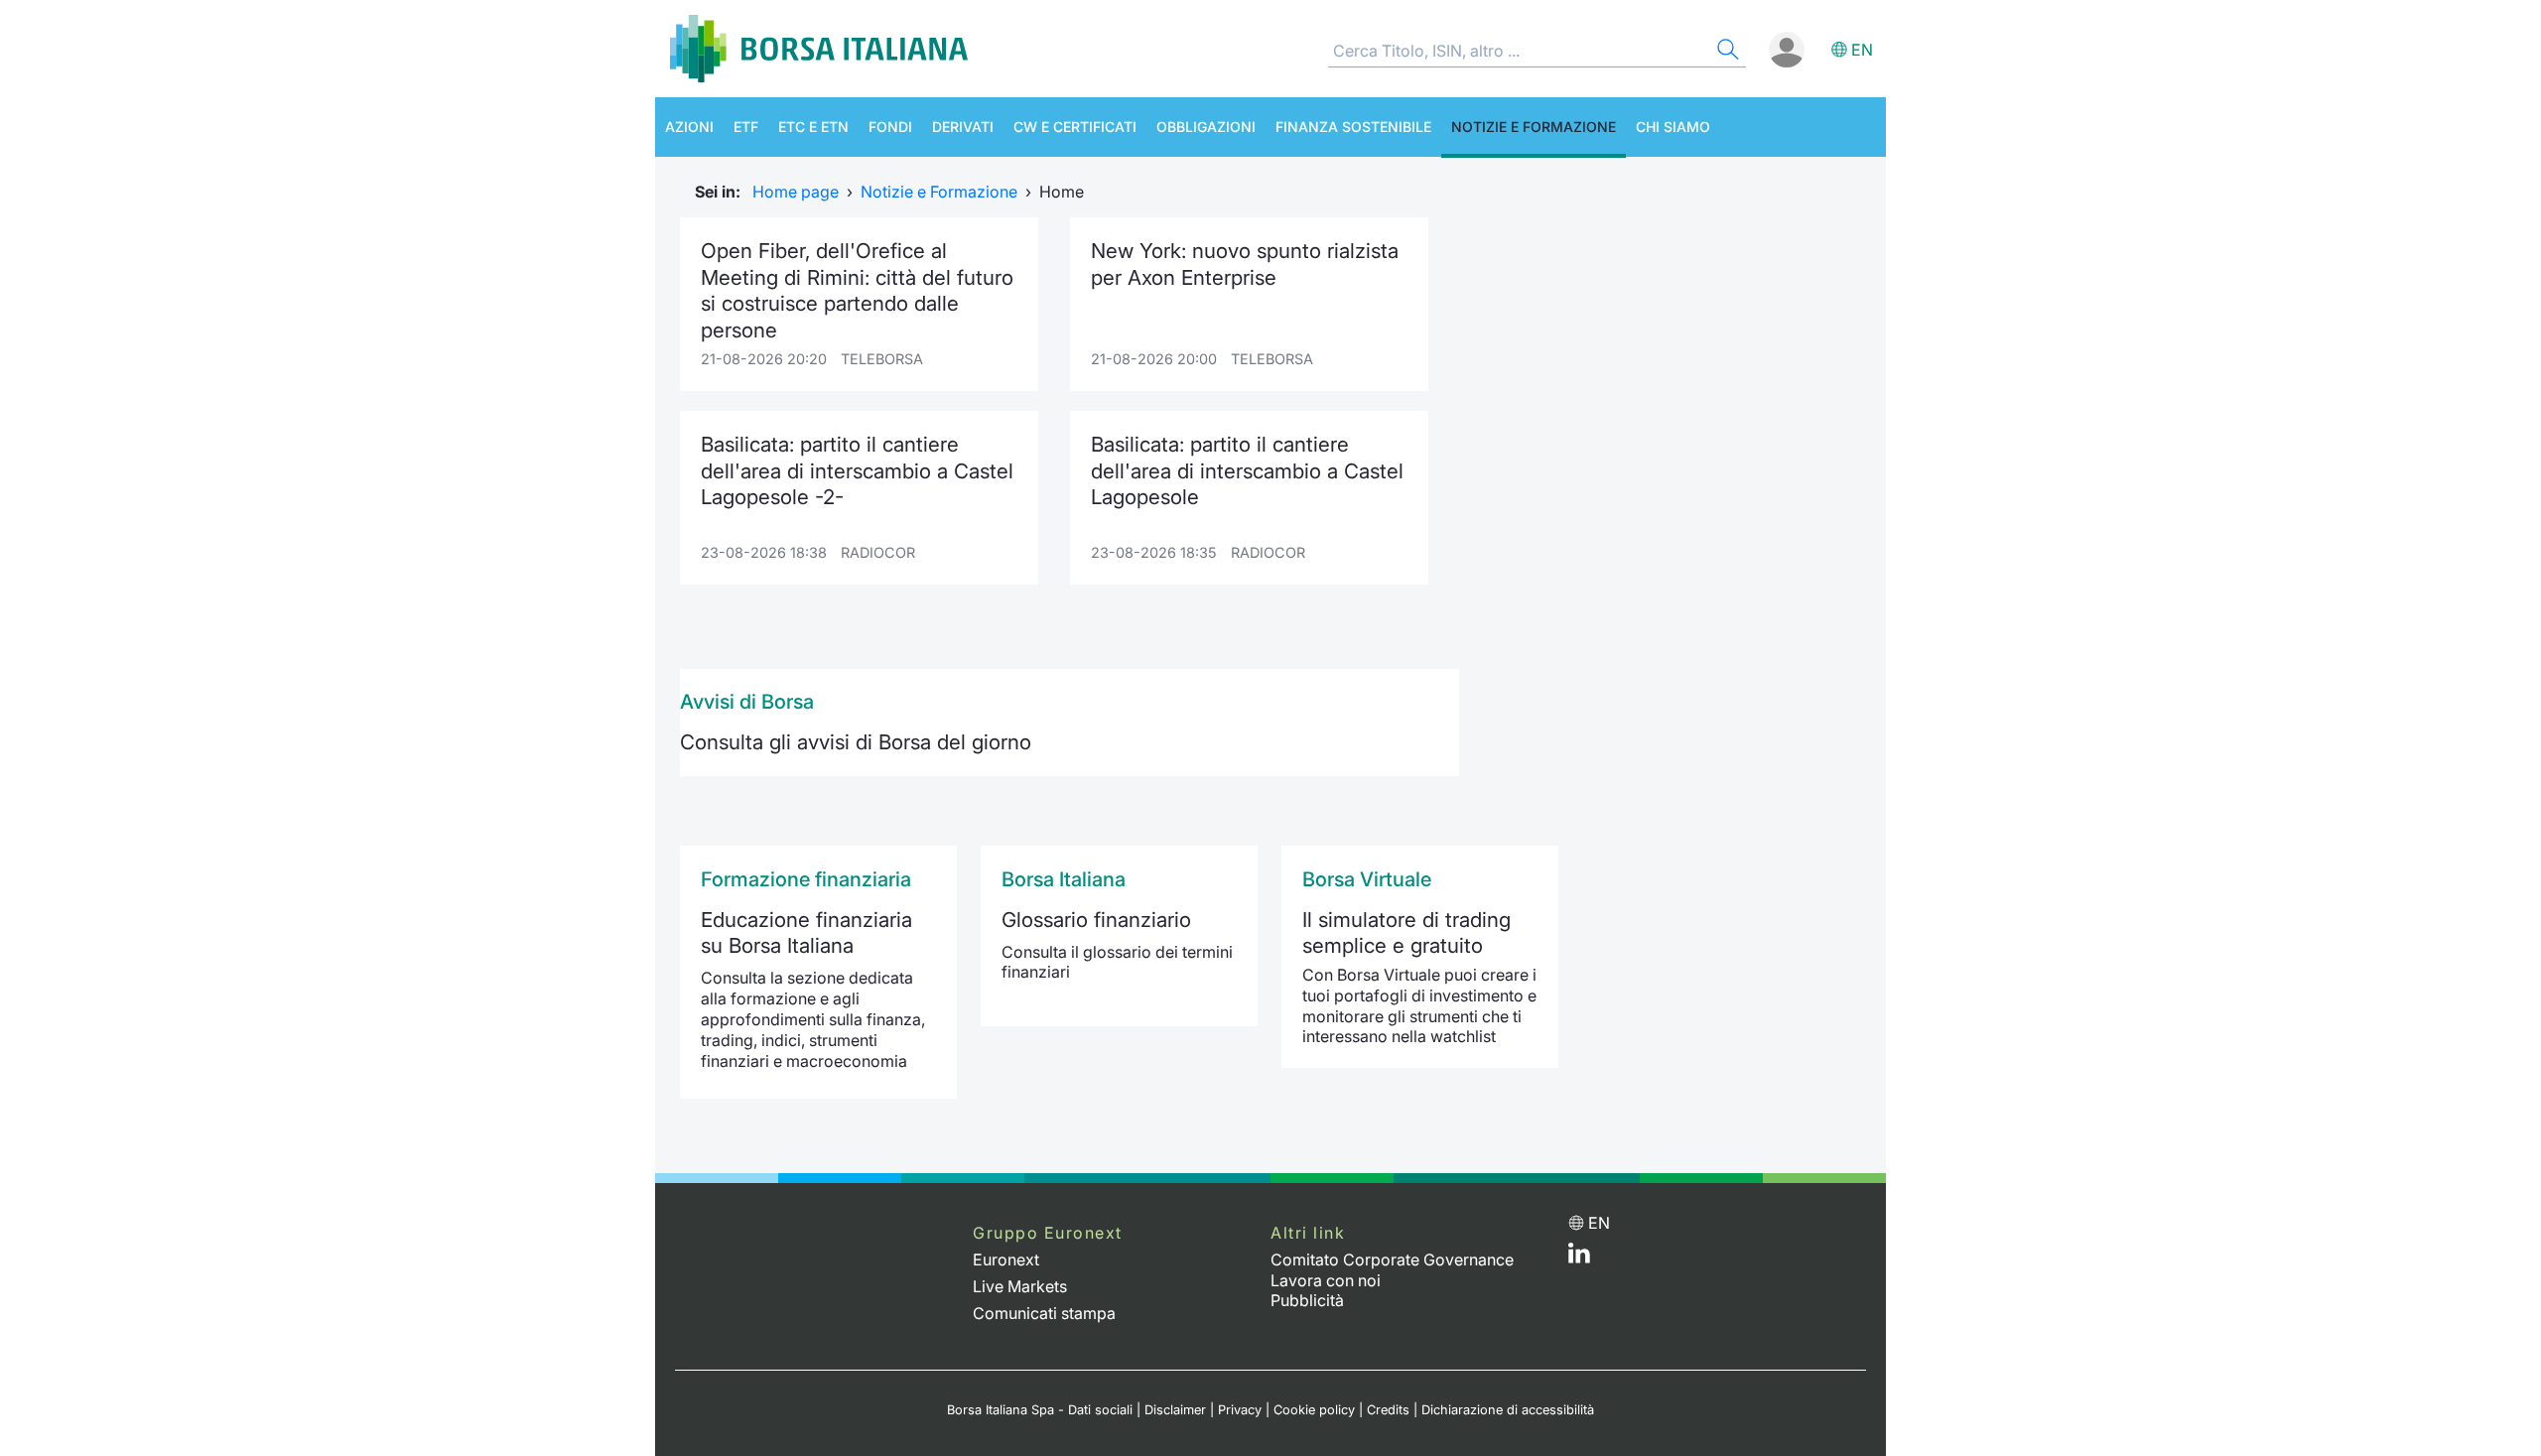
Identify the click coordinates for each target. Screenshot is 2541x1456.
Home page (796, 192)
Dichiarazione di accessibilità (1508, 1410)
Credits (1388, 1410)
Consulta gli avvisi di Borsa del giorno (856, 742)
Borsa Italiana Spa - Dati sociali (1040, 1410)
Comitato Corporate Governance (1392, 1259)
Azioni (689, 127)
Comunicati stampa (1044, 1313)
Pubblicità (1307, 1300)
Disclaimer (1175, 1410)
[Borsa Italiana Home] (819, 49)
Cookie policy (1314, 1410)
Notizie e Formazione (1534, 127)
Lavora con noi (1326, 1280)
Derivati (963, 127)
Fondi (890, 127)
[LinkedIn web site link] (1579, 1257)
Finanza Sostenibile (1353, 127)
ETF (746, 127)
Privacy (1240, 1410)
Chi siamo (1673, 127)
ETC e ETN (813, 127)
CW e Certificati (1075, 127)
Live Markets (1020, 1286)
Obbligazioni (1206, 127)
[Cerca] (1726, 52)
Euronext (1006, 1259)
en (1862, 50)
